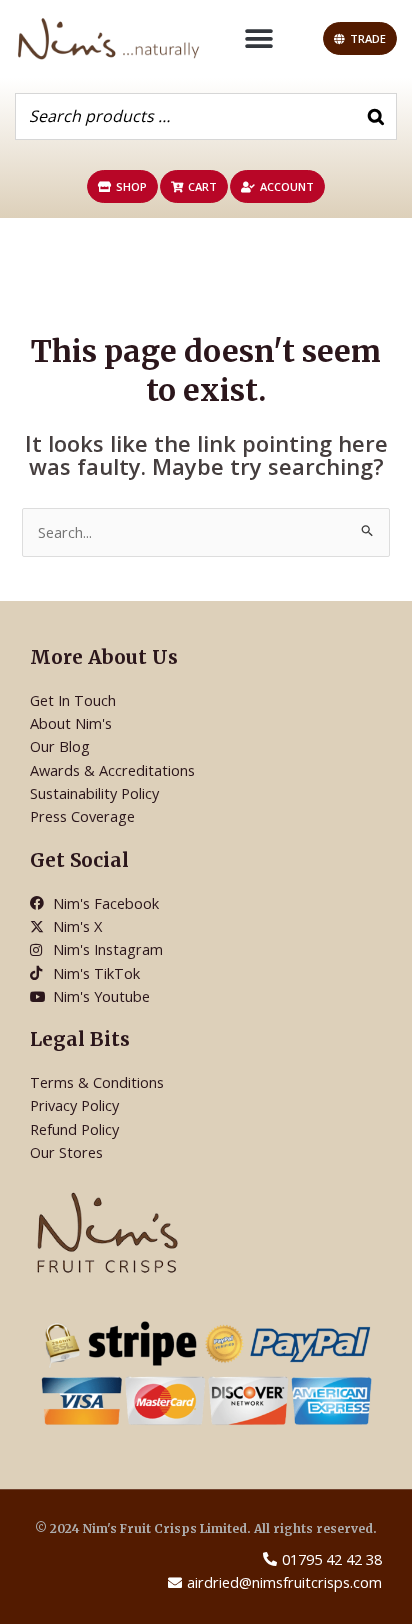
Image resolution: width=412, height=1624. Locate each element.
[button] (259, 38)
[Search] (376, 117)
